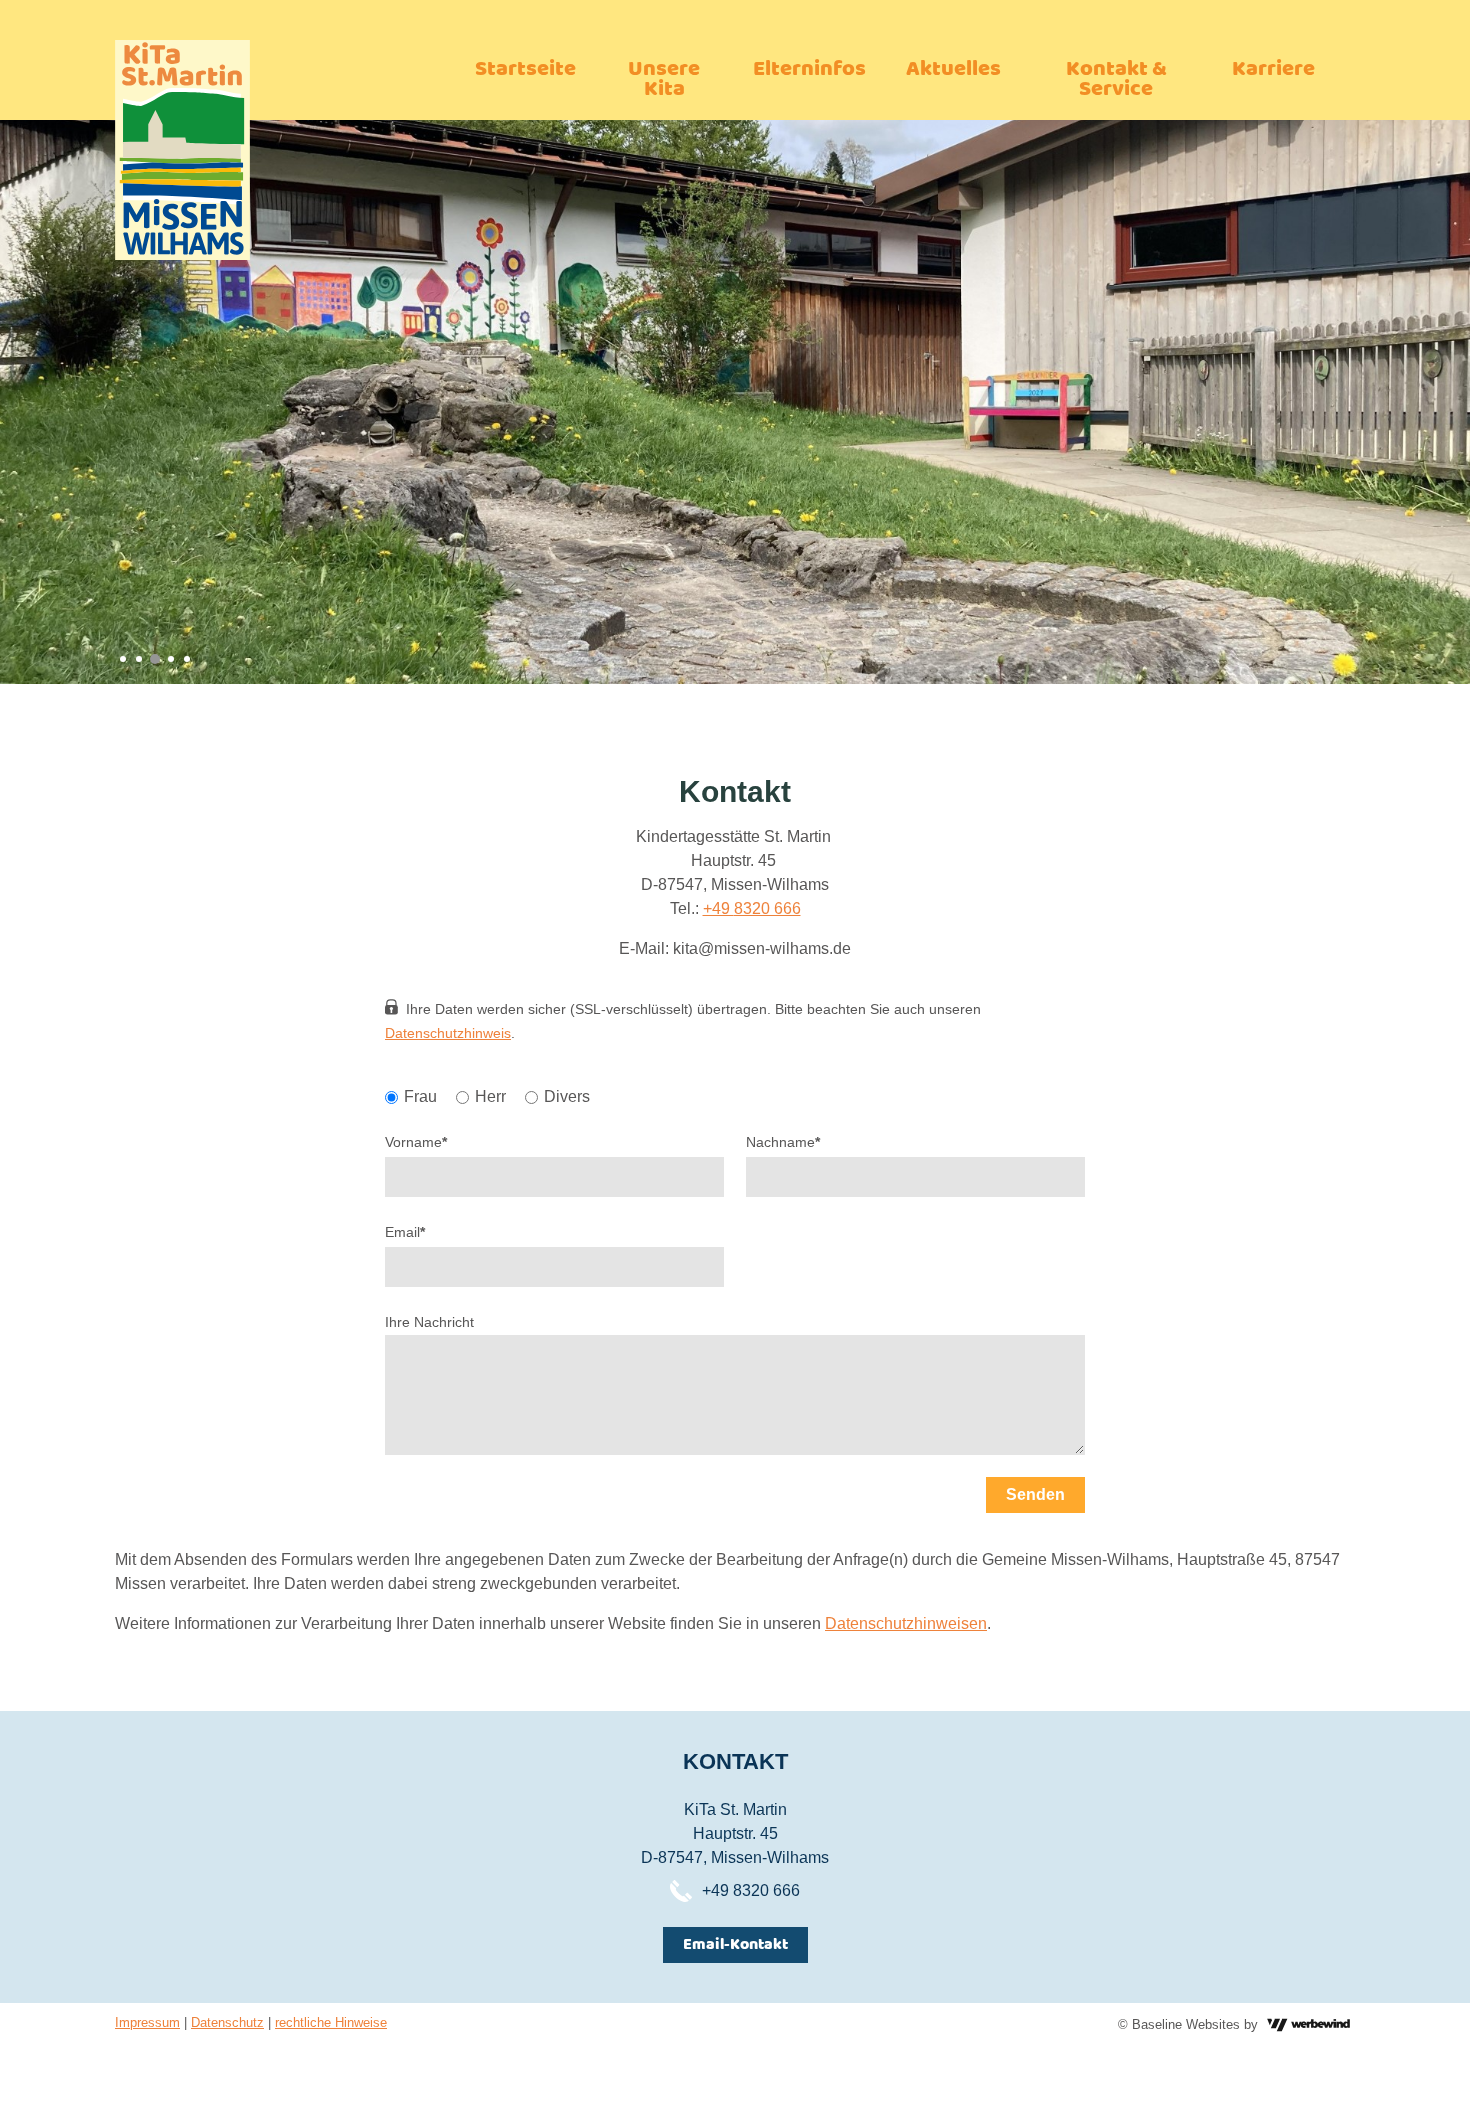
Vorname (416, 1142)
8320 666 (767, 908)
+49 (718, 908)
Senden (1035, 1494)
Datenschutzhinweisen (906, 1623)
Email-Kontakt (735, 1944)
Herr (490, 1096)
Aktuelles (953, 69)
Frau (420, 1096)
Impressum (147, 2022)
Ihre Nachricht (429, 1322)
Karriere (1273, 69)
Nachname (783, 1142)
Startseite (525, 69)
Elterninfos (809, 69)
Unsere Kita (664, 79)
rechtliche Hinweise (331, 2022)
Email (405, 1232)
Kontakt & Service (1116, 79)
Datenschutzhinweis (448, 1033)
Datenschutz (227, 2022)
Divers (567, 1096)
